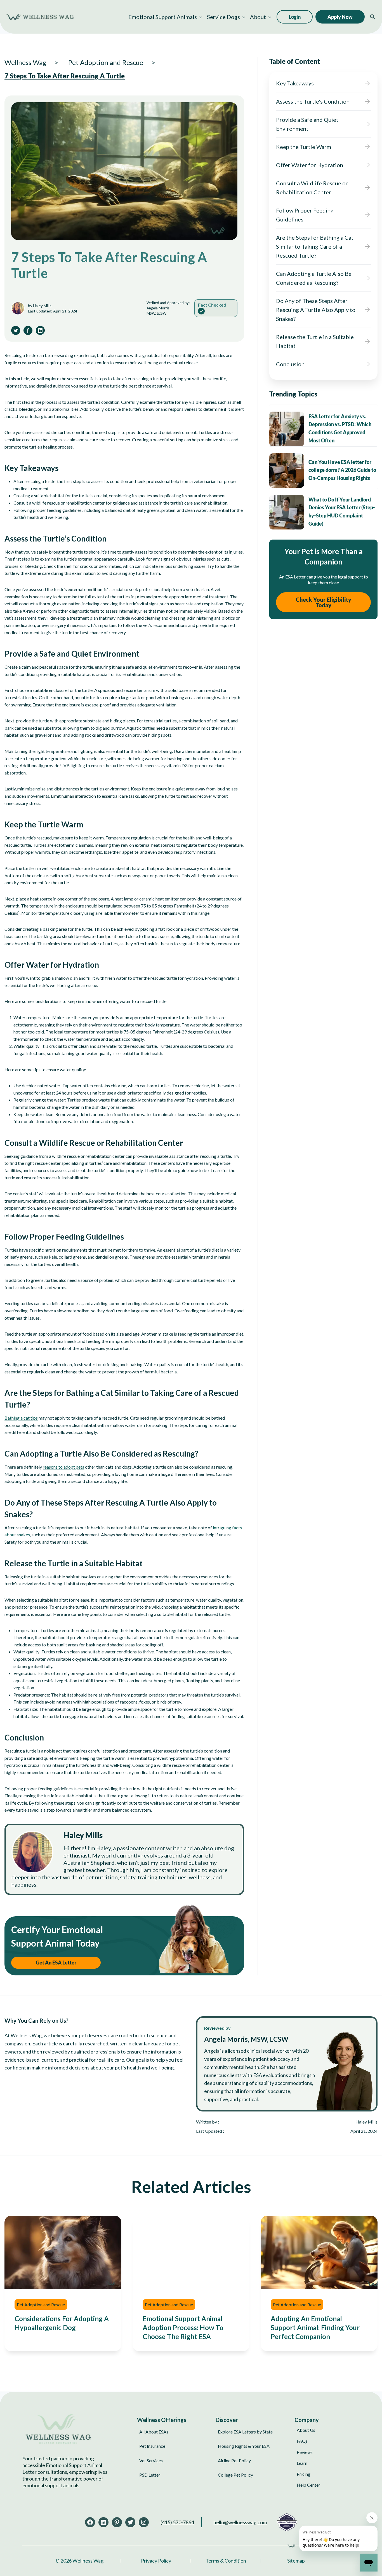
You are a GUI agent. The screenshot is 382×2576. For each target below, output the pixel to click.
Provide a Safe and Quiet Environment (307, 124)
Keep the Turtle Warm (304, 147)
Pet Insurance (152, 2446)
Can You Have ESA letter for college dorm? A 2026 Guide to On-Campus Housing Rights (342, 470)
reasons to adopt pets (63, 1467)
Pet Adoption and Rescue (41, 2305)
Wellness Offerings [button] (162, 2419)
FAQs (302, 2441)
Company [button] (307, 2419)
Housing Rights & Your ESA (244, 2446)
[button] (165, 17)
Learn (302, 2463)
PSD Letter (150, 2475)
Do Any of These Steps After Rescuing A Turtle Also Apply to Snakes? (316, 310)
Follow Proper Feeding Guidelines (305, 215)
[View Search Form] (372, 17)
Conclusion (290, 364)
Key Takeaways (295, 83)
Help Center (308, 2485)
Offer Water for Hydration (310, 165)
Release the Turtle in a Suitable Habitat (315, 341)
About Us (306, 2430)
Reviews (305, 2452)
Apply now (340, 17)
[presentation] (287, 429)
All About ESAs (154, 2432)
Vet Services (151, 2460)
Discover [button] (227, 2419)
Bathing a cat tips (21, 1418)
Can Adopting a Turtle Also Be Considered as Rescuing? (314, 278)
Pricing (304, 2474)
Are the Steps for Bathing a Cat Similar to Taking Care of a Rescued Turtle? (315, 246)
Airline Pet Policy (234, 2460)
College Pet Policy (235, 2475)
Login (295, 17)
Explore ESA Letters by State (245, 2432)
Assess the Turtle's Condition (313, 101)
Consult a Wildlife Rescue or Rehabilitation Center (312, 188)
